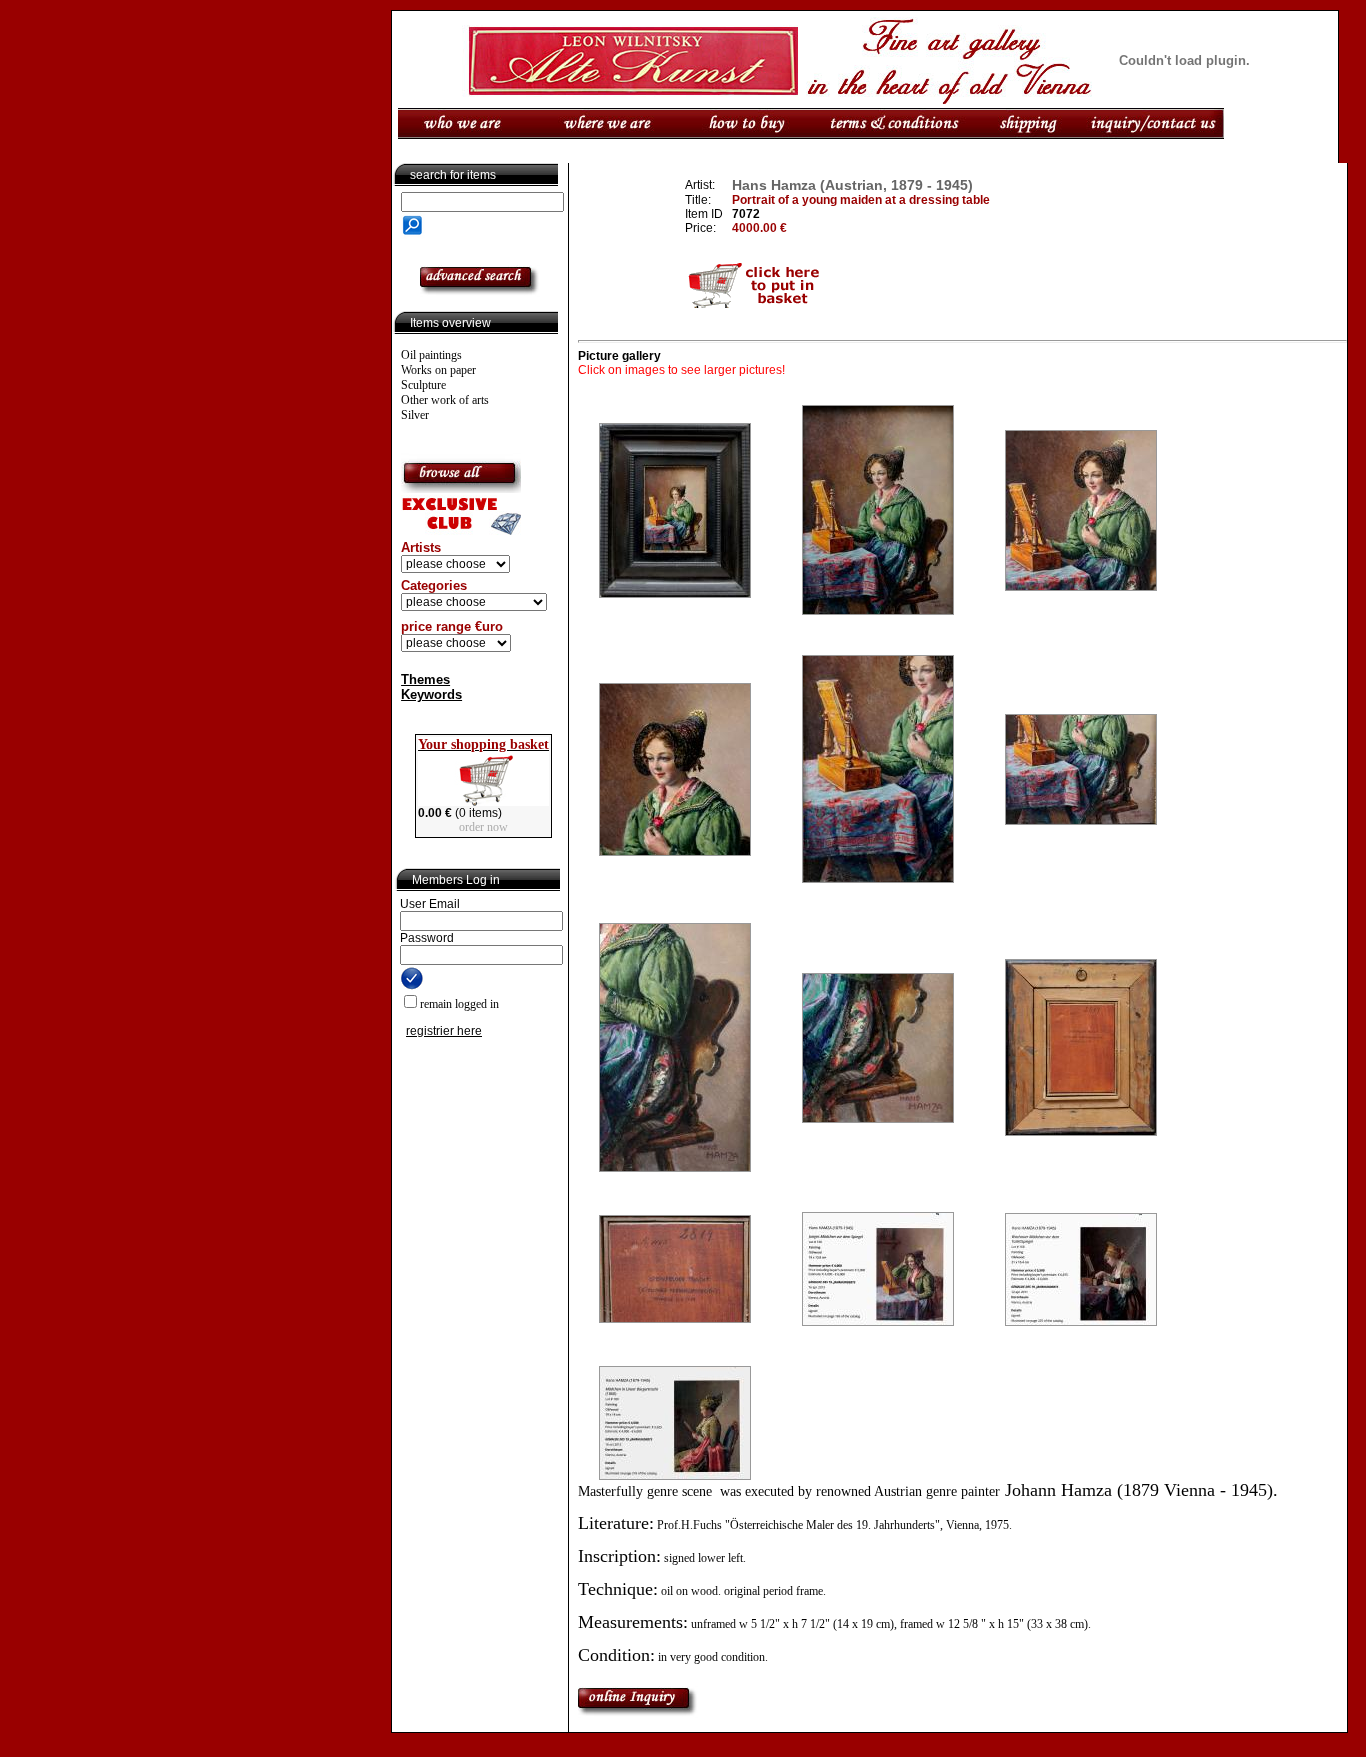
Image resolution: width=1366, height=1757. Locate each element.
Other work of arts (445, 400)
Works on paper (438, 370)
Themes (425, 679)
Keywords (431, 694)
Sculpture (423, 385)
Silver (415, 415)
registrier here (444, 1031)
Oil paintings (431, 355)
